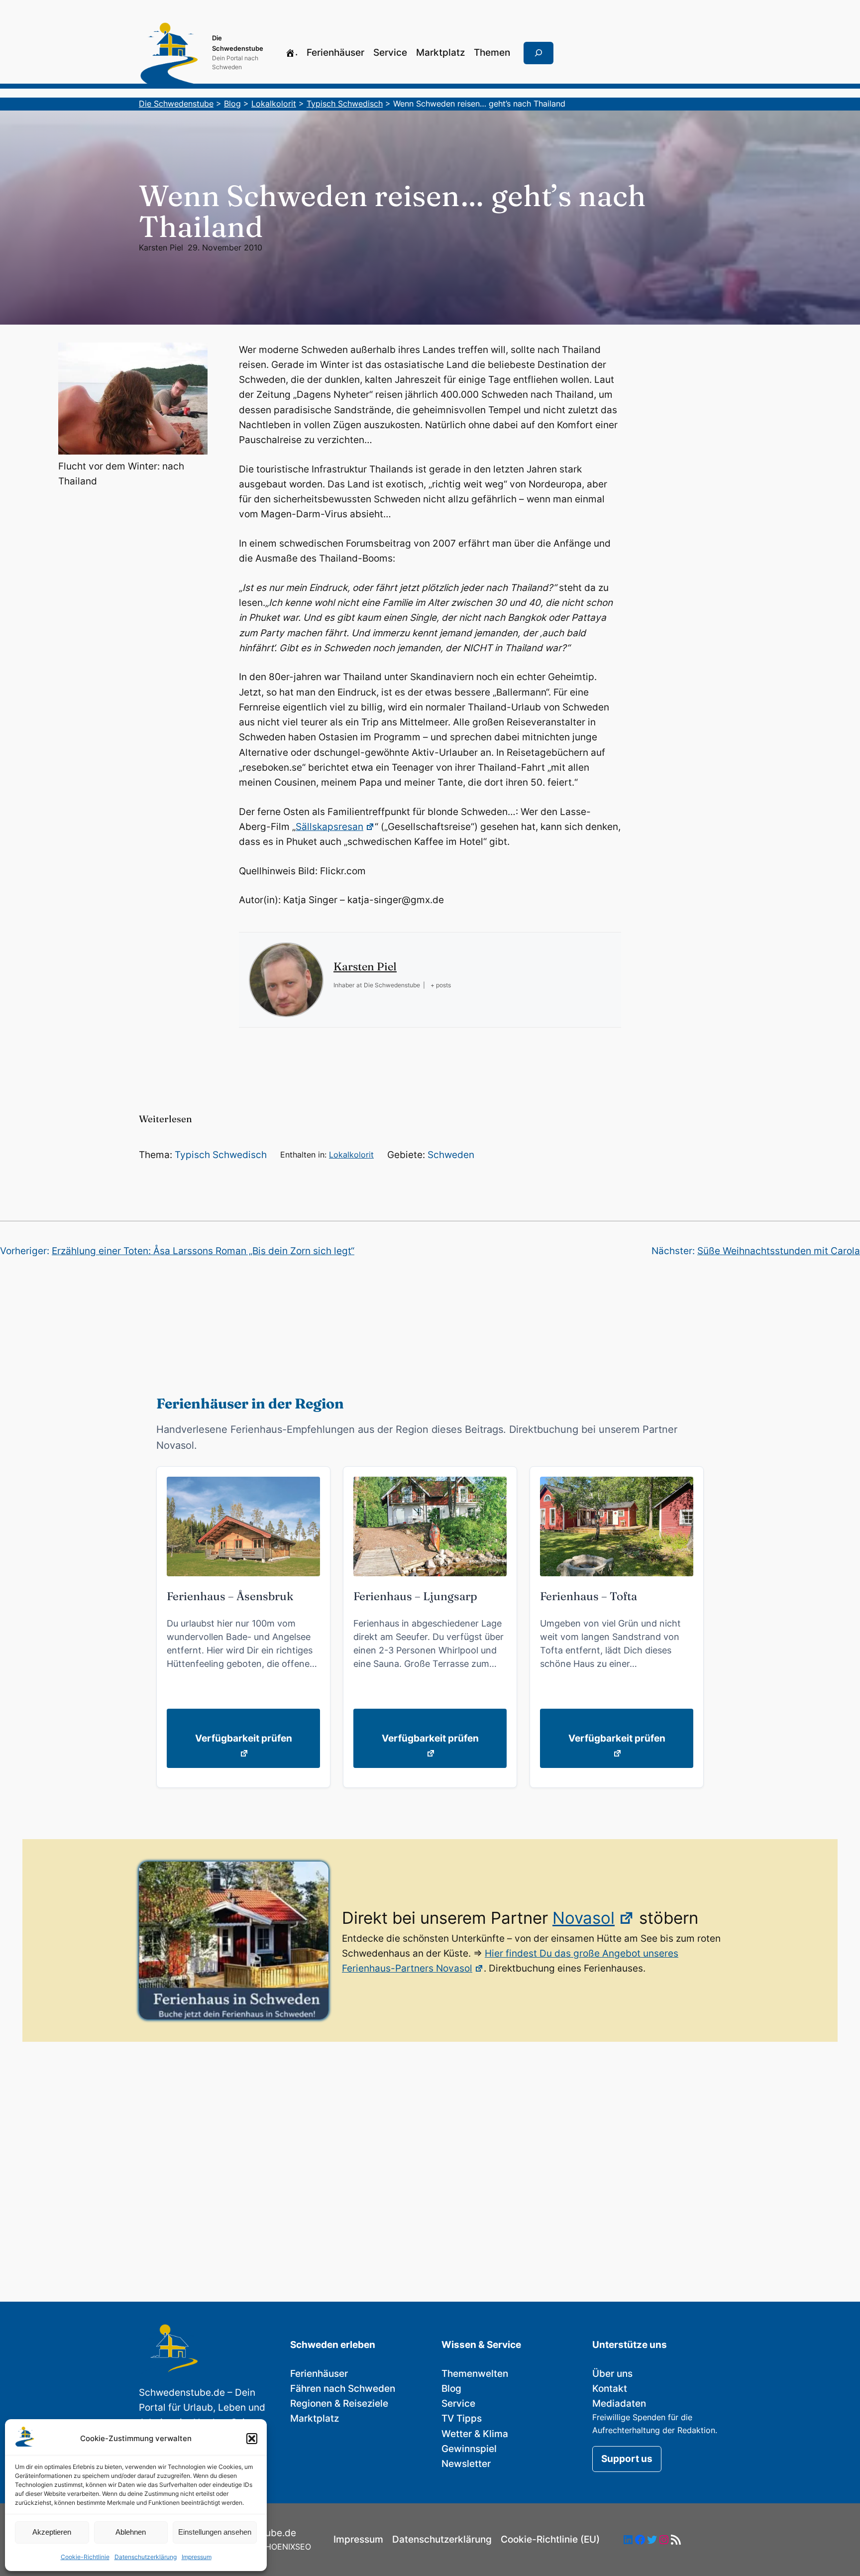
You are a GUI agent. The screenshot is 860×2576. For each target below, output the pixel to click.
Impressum (197, 2557)
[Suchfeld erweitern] (538, 53)
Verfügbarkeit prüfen (244, 1738)
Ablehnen (131, 2532)
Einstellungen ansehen (215, 2532)
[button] (252, 2439)
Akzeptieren (52, 2532)
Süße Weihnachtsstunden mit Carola (779, 1251)
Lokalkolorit (351, 1155)
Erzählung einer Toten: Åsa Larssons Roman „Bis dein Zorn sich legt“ (203, 1251)
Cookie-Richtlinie (85, 2557)
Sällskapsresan (329, 827)
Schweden (451, 1155)
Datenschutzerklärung (146, 2557)
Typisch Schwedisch (221, 1155)
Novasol (584, 1918)
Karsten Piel (161, 247)
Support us (627, 2459)
